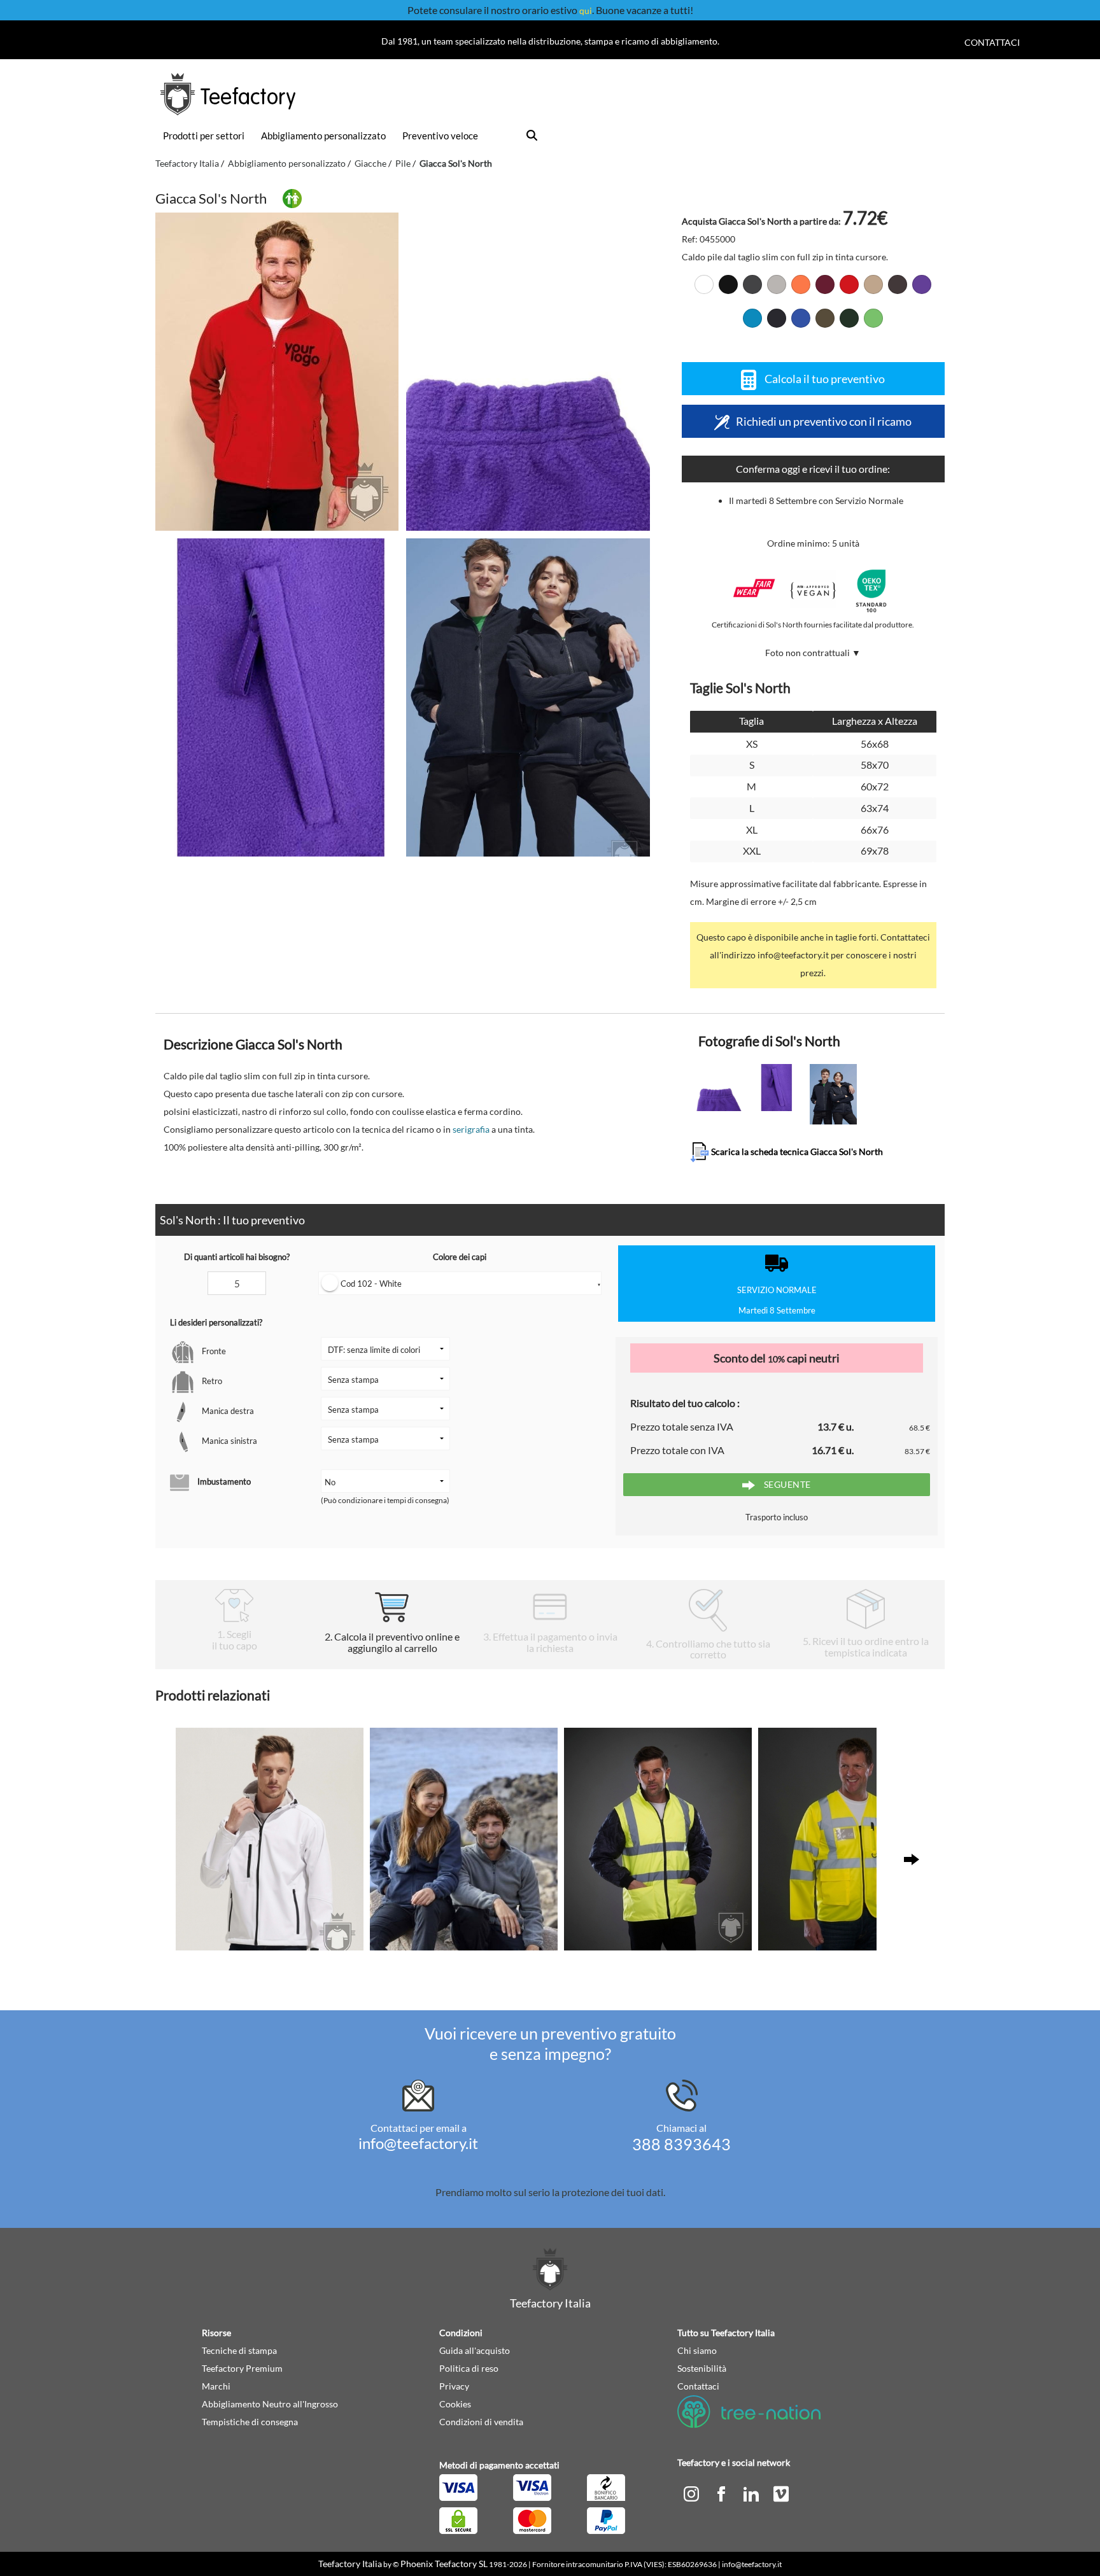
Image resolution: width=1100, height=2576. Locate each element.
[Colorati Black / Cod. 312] (728, 284)
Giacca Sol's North (456, 163)
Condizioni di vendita (481, 2422)
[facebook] (722, 2493)
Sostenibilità (702, 2368)
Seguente (786, 1484)
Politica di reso (469, 2368)
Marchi (216, 2386)
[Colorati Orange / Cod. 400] (801, 284)
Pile (403, 163)
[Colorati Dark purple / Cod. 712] (922, 284)
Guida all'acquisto (475, 2350)
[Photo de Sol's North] (528, 372)
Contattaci (992, 42)
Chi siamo (697, 2350)
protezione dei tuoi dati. (613, 2192)
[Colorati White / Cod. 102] (704, 284)
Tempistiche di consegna (250, 2422)
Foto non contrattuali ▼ (813, 653)
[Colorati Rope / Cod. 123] (873, 284)
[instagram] (692, 2493)
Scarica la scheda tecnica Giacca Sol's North (796, 1151)
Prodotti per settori (204, 136)
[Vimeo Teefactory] (781, 2493)
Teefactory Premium (242, 2368)
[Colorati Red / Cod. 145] (849, 284)
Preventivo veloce (440, 136)
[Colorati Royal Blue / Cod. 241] (801, 318)
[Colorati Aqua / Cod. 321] (752, 318)
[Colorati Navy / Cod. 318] (777, 318)
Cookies (455, 2404)
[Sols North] (277, 372)
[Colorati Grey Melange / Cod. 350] (777, 284)
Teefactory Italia (187, 163)
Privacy (454, 2386)
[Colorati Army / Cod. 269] (825, 318)
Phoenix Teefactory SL (444, 2564)
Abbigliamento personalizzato (323, 136)
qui (586, 10)
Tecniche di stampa (239, 2350)
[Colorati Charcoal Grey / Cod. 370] (752, 284)
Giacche (370, 163)
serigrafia (471, 1129)
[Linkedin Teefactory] (752, 2493)
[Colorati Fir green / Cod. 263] (849, 318)
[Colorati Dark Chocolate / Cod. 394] (898, 284)
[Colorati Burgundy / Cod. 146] (825, 284)
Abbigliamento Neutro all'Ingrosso (270, 2404)
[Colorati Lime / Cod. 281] (873, 318)
